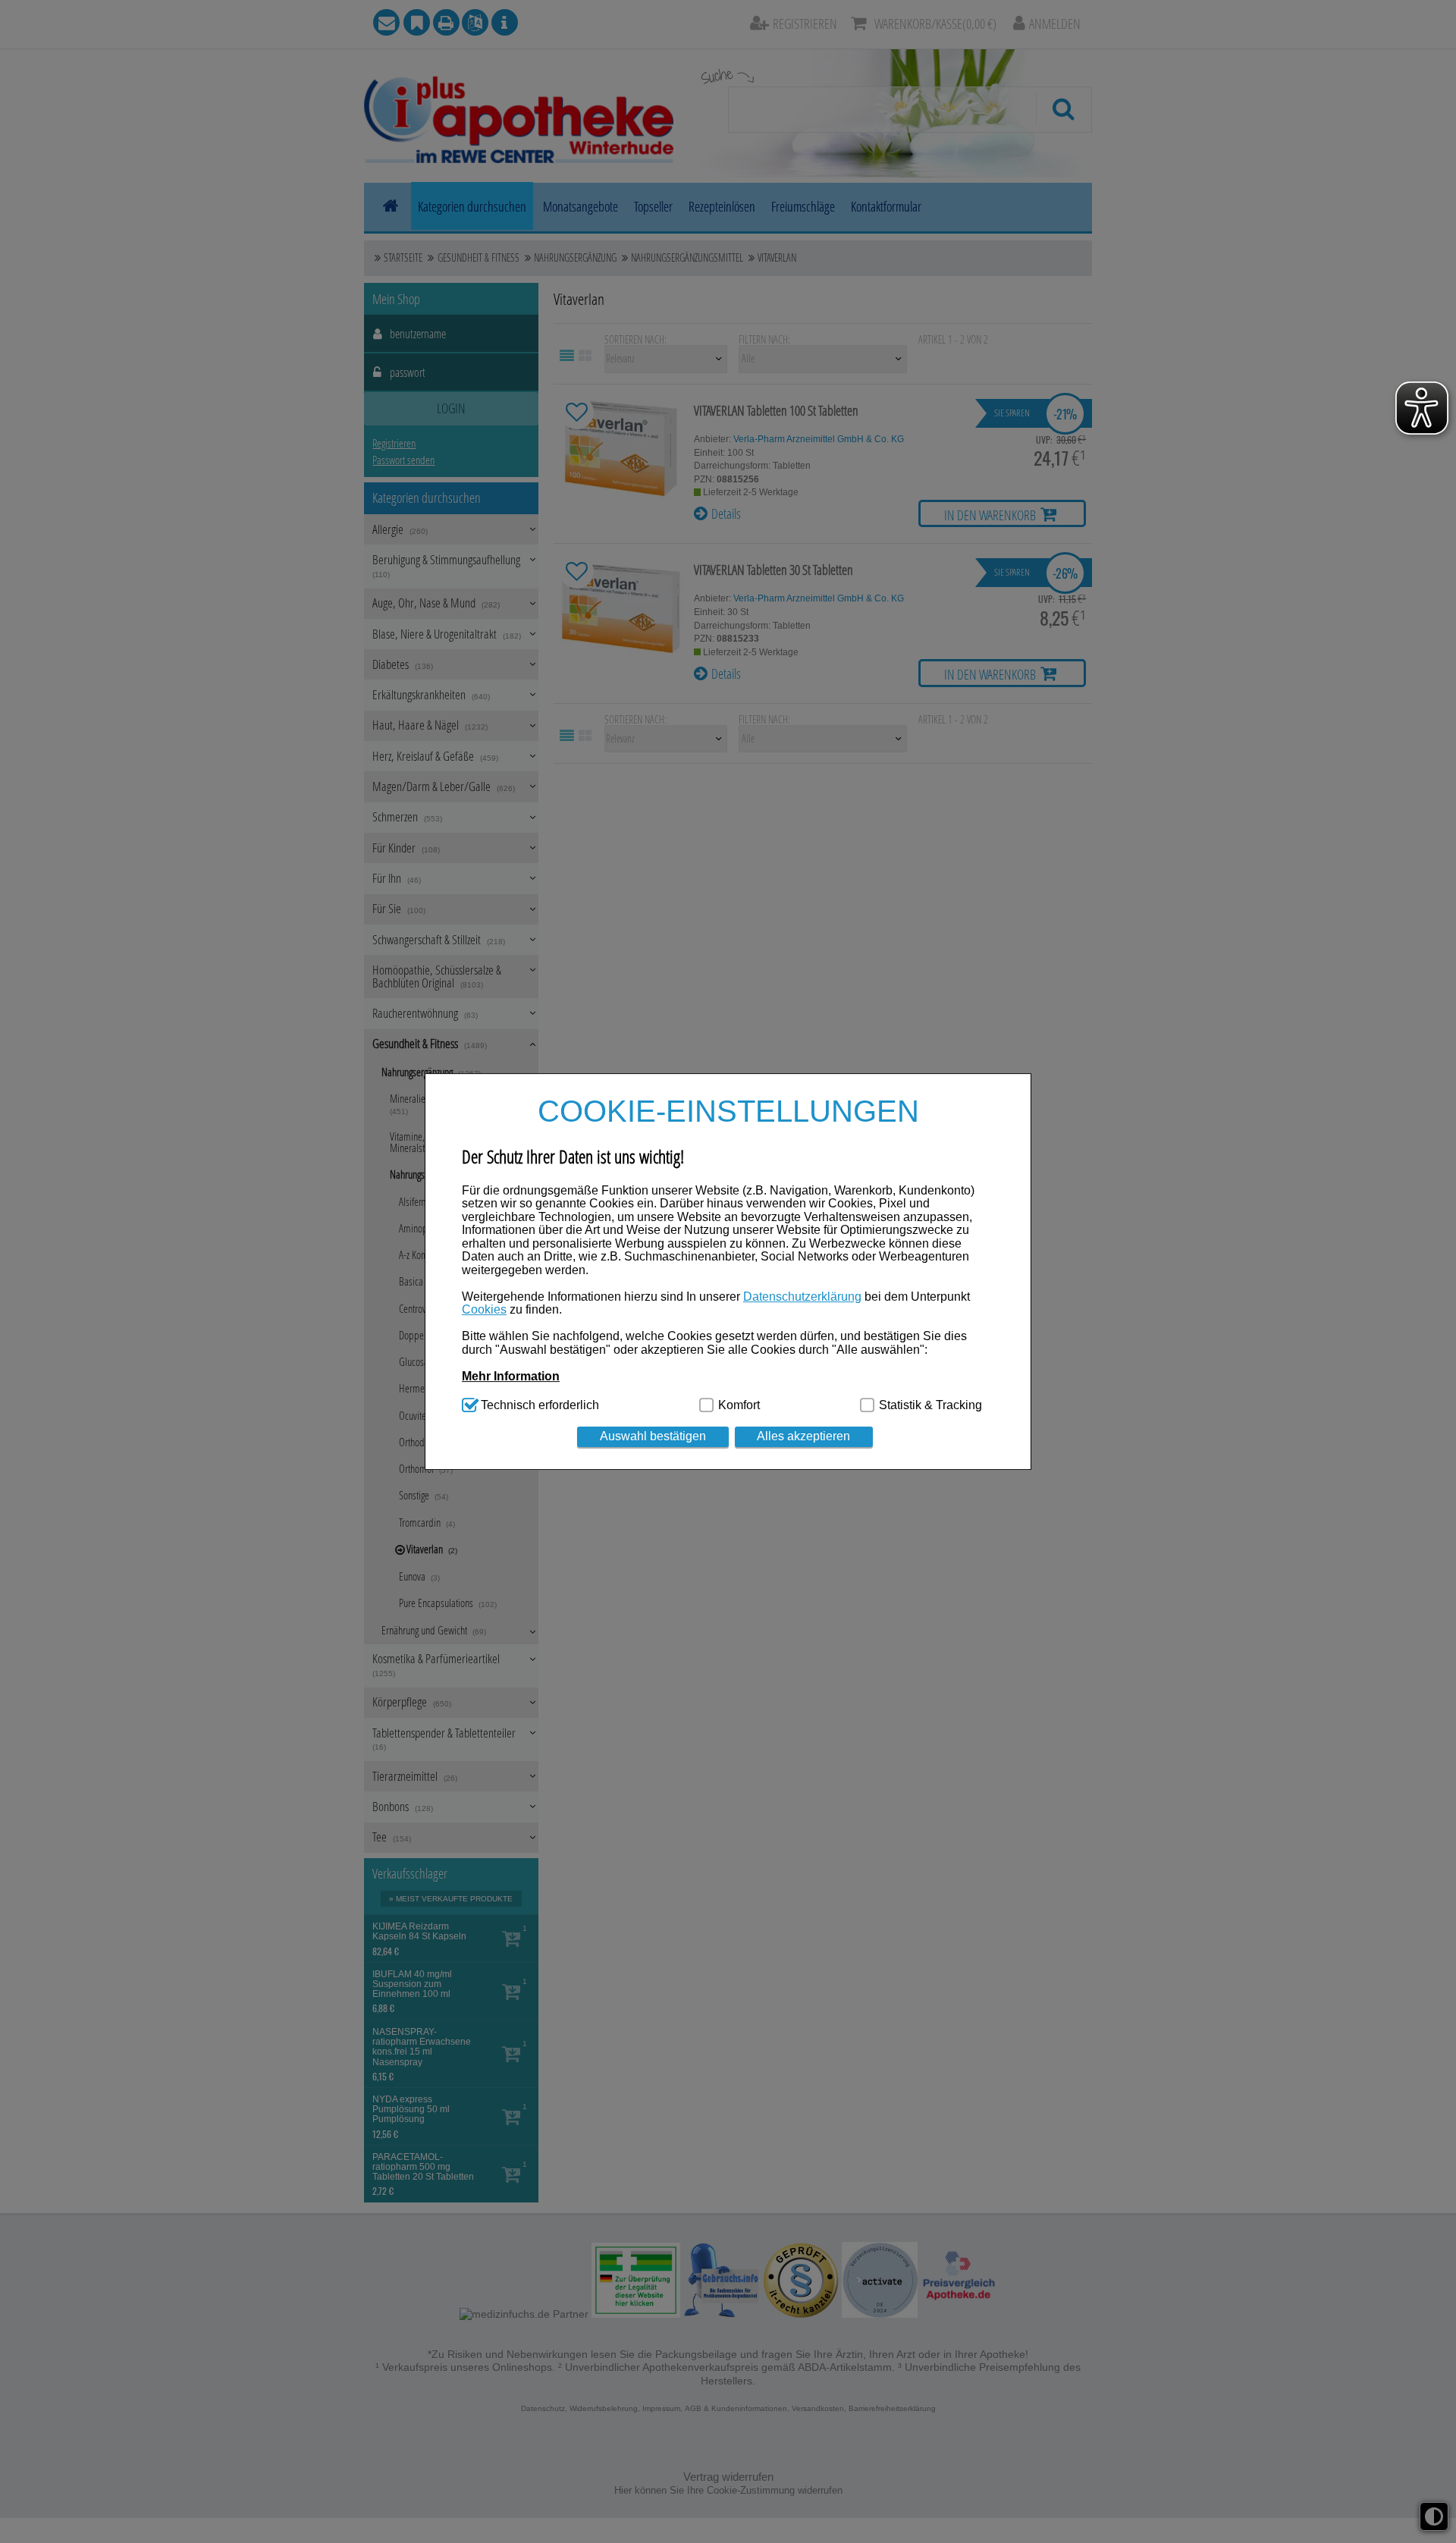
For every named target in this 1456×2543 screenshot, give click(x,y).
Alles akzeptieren (803, 1436)
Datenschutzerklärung (802, 1296)
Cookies (484, 1309)
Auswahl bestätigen (653, 1436)
